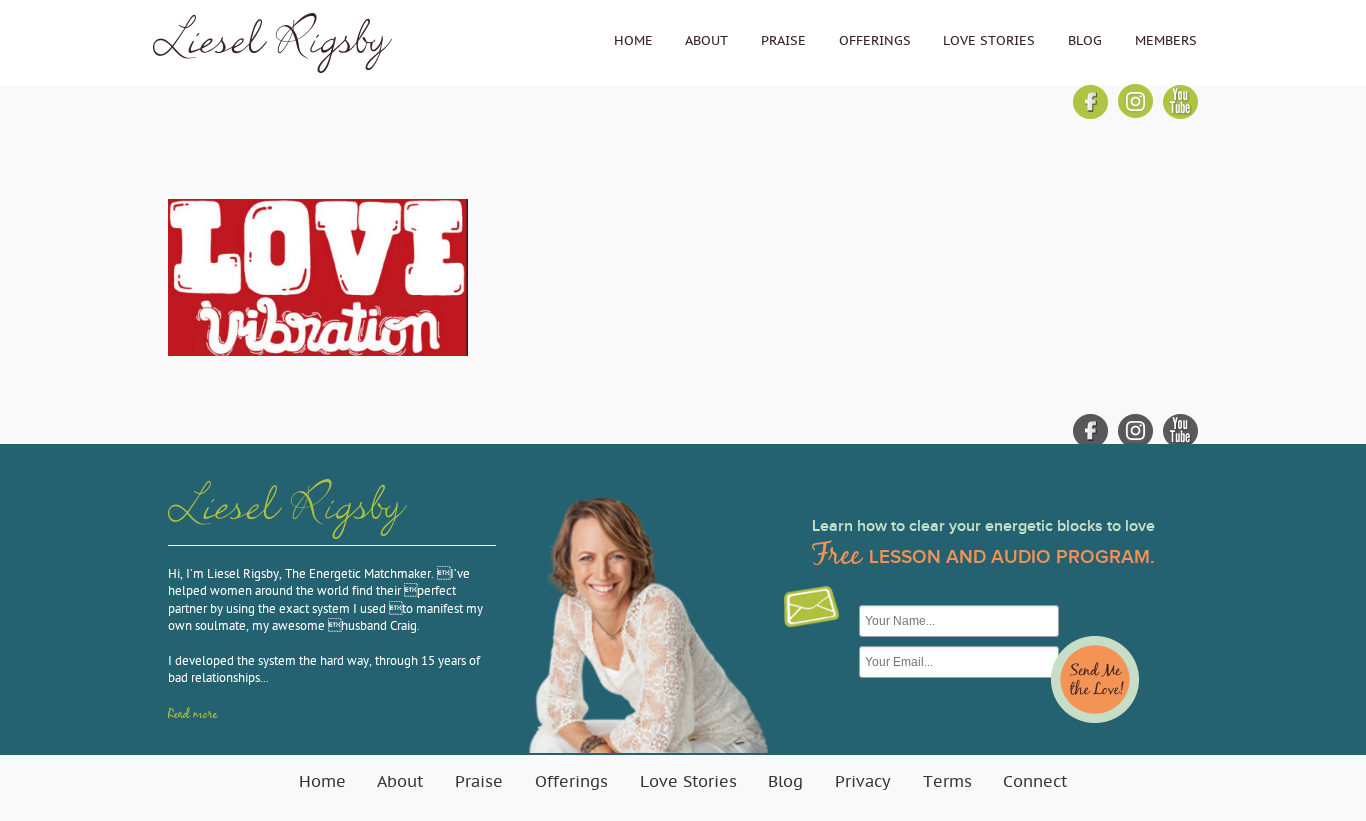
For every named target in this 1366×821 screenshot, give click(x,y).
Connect (1035, 782)
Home (633, 41)
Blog (1085, 41)
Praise (783, 41)
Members (1166, 41)
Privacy (863, 782)
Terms (947, 782)
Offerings (875, 41)
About (706, 41)
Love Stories (989, 41)
